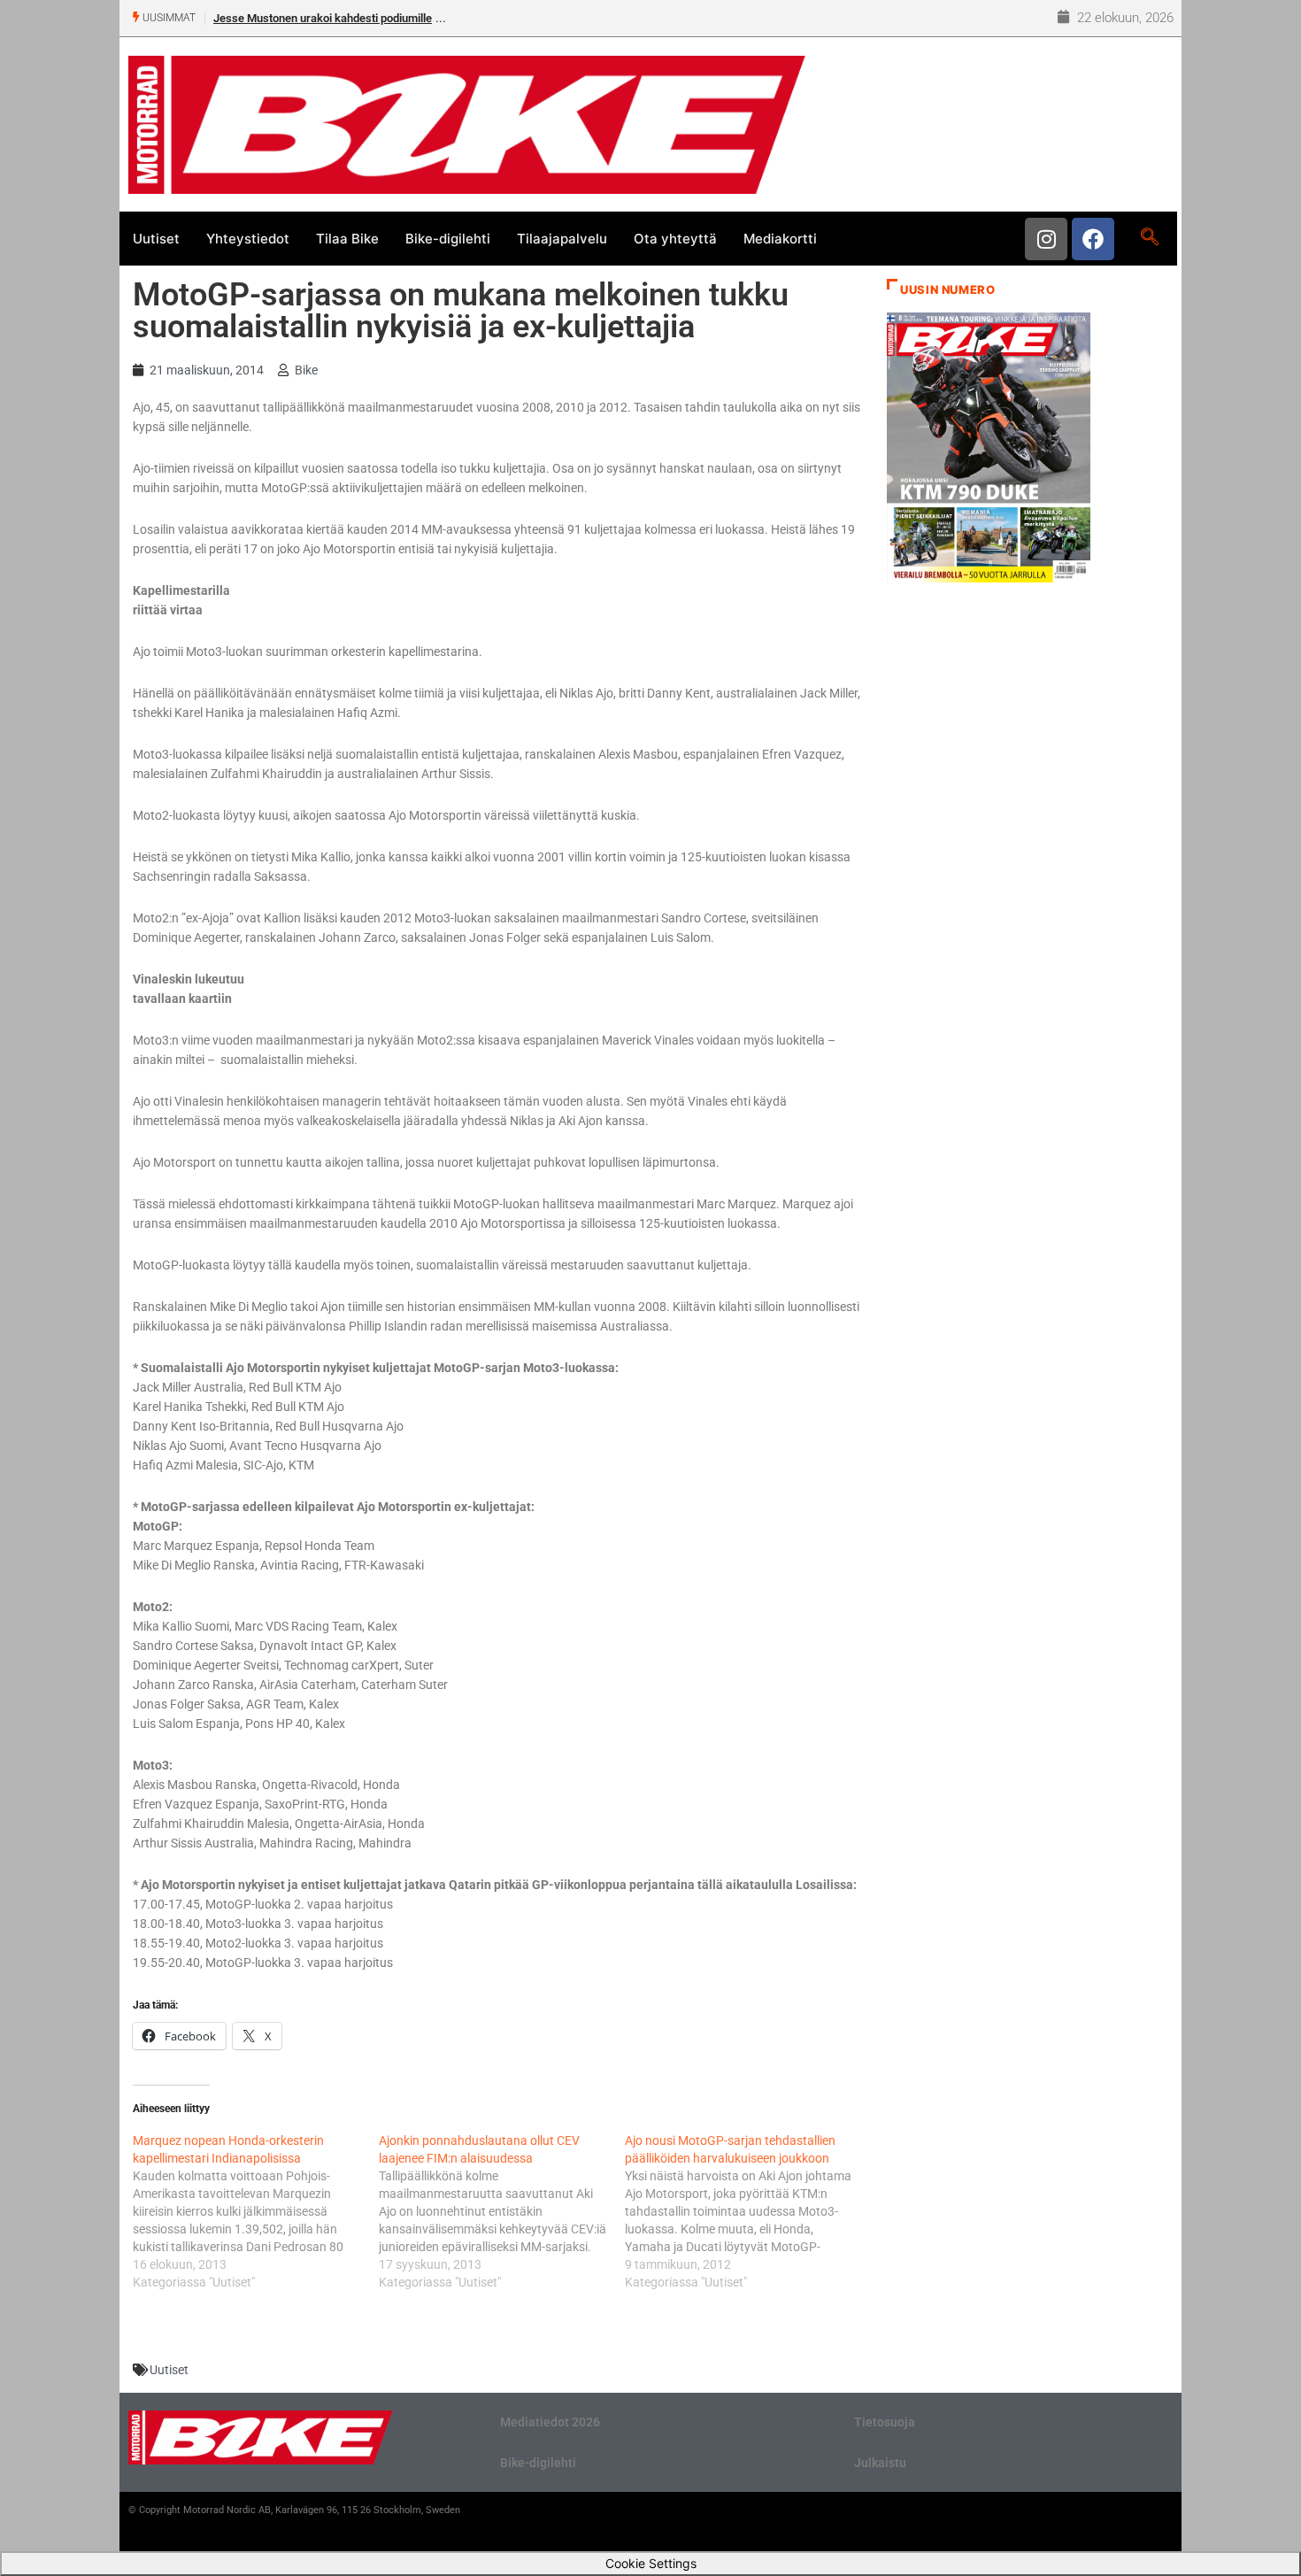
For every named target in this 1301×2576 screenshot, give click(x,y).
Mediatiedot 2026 (550, 2422)
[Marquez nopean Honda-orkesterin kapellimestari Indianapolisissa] (256, 2211)
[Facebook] (1093, 239)
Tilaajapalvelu (562, 239)
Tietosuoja (885, 2422)
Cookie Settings (651, 2563)
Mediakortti (780, 239)
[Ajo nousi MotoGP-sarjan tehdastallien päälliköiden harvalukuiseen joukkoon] (748, 2211)
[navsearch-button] (1149, 238)
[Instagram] (1046, 239)
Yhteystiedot (248, 239)
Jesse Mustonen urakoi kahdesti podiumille (323, 18)
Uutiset (156, 239)
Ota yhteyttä (675, 239)
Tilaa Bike (347, 239)
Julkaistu (880, 2463)
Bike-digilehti (448, 239)
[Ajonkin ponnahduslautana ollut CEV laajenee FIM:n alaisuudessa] (502, 2211)
